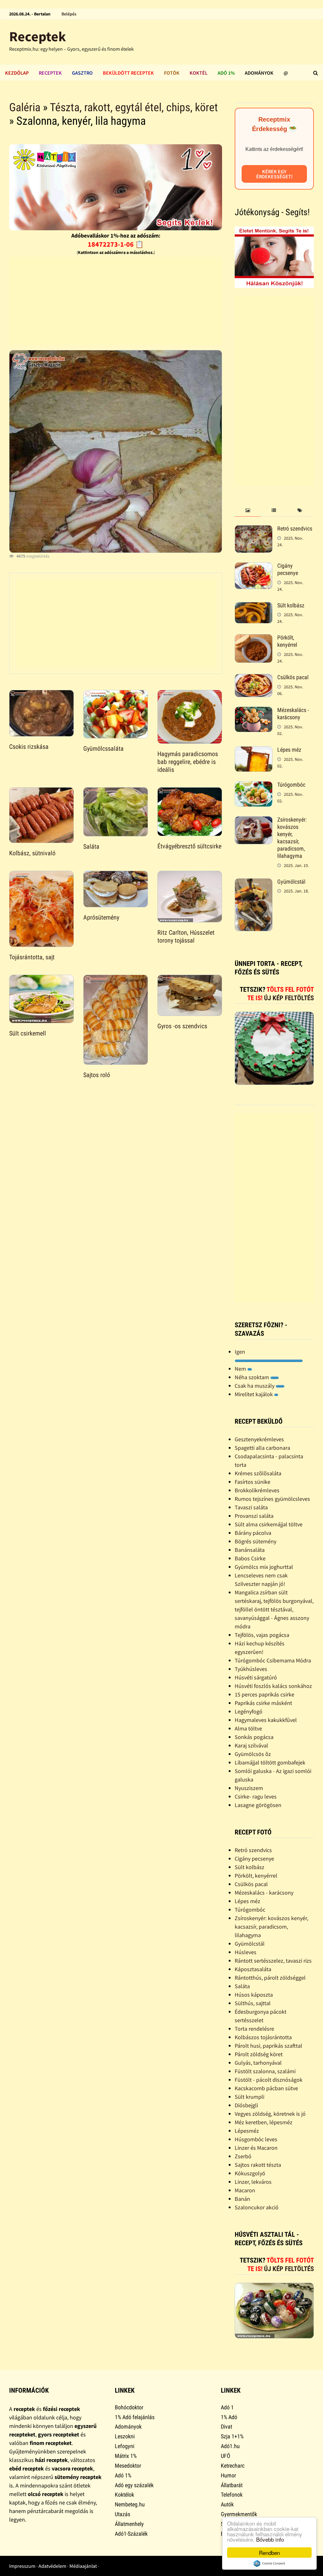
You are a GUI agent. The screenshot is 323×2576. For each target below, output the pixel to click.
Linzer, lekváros (253, 2182)
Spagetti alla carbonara (262, 1448)
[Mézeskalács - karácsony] (254, 711)
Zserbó (243, 2156)
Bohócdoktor (129, 2407)
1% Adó (229, 2417)
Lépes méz (289, 750)
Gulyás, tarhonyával (258, 2063)
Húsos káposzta (254, 1995)
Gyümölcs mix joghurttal (264, 1567)
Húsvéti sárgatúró (256, 1677)
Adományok (259, 73)
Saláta (91, 846)
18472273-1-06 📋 (116, 244)
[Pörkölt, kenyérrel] (254, 638)
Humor (228, 2475)
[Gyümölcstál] (254, 883)
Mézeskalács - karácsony (293, 714)
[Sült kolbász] (254, 606)
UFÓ (226, 2456)
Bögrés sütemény (255, 1541)
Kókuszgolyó (250, 2173)
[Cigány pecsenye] (254, 567)
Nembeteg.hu (130, 2504)
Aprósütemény (101, 917)
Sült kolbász (291, 605)
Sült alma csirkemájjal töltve (269, 1524)
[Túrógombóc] (254, 786)
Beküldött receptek (128, 73)
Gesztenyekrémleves (259, 1439)
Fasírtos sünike (253, 1482)
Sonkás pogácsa (254, 1737)
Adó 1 (227, 2407)
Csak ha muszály (255, 1386)
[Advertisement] (116, 301)
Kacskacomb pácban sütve (266, 2088)
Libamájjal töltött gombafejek (270, 1762)
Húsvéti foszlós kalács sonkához (273, 1686)
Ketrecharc (233, 2466)
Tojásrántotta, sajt (32, 957)
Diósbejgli (246, 2105)
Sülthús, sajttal (253, 2003)
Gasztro (82, 73)
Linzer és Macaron (256, 2148)
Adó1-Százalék (131, 2534)
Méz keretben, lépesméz (264, 2122)
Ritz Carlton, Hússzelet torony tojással (186, 936)
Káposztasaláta (253, 1969)
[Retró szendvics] (254, 529)
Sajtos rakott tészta (258, 2165)
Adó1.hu (230, 2446)
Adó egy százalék (134, 2485)
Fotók (172, 73)
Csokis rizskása (29, 747)
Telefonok (232, 2495)
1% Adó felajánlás (135, 2417)
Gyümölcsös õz (253, 1754)
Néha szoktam (253, 1377)
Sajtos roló (97, 1075)
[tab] (248, 511)
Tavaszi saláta (251, 1507)
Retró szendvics (295, 528)
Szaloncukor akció (257, 2207)
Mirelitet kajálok (254, 1394)
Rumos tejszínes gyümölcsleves (272, 1499)
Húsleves (246, 1952)
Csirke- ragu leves (256, 1796)
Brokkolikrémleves (257, 1490)
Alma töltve (248, 1728)
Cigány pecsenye (288, 569)
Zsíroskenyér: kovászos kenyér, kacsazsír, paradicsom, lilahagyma (292, 838)
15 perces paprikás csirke (264, 1694)
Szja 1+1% (232, 2436)
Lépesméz (247, 2131)
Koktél (199, 73)
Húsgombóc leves (256, 2139)
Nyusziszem (249, 1788)
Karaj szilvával (251, 1745)
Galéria (25, 107)
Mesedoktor (128, 2466)
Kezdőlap (17, 73)
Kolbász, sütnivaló (32, 853)
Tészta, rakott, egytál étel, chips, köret (134, 107)
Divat (226, 2427)
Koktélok (124, 2495)
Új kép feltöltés (289, 998)
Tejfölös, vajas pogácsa (262, 1635)
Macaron (245, 2190)
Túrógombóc (291, 785)
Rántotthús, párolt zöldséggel (270, 1978)
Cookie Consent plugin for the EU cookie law (269, 2563)
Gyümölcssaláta (103, 749)
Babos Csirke (250, 1558)
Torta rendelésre (254, 2029)
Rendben (269, 2553)
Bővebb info (270, 2539)
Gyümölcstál (291, 882)
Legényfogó (249, 1711)
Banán (242, 2199)
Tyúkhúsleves (251, 1669)
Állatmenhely (129, 2524)
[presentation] (248, 511)
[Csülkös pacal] (254, 678)
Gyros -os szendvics (182, 1026)
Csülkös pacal (293, 677)
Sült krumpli (250, 2097)
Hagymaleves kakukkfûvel (266, 1720)
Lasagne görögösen (258, 1805)
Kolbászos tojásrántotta (263, 2037)
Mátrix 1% (126, 2456)
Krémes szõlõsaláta (258, 1473)
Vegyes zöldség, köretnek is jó (270, 2114)
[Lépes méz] (254, 751)
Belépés (69, 14)
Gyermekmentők (239, 2514)
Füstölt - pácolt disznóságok (269, 2080)
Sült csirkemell (28, 1033)
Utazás (123, 2514)
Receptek (38, 36)
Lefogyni (125, 2446)
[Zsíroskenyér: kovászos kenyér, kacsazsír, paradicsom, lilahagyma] (254, 820)
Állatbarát (232, 2485)
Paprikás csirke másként (263, 1703)
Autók (227, 2504)
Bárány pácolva (253, 1533)
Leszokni (125, 2436)
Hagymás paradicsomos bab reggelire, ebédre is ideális (188, 762)
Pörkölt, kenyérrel (287, 641)
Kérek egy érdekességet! (274, 174)
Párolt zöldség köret (259, 2054)
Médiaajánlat (83, 2566)
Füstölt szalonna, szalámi (265, 2071)
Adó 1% (226, 73)
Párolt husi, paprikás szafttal (268, 2046)
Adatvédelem (52, 2566)
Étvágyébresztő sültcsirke (189, 846)
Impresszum (22, 2566)
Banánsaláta (250, 1550)
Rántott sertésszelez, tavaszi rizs (273, 1961)
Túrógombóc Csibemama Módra (273, 1660)
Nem (241, 1369)
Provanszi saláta (254, 1516)
